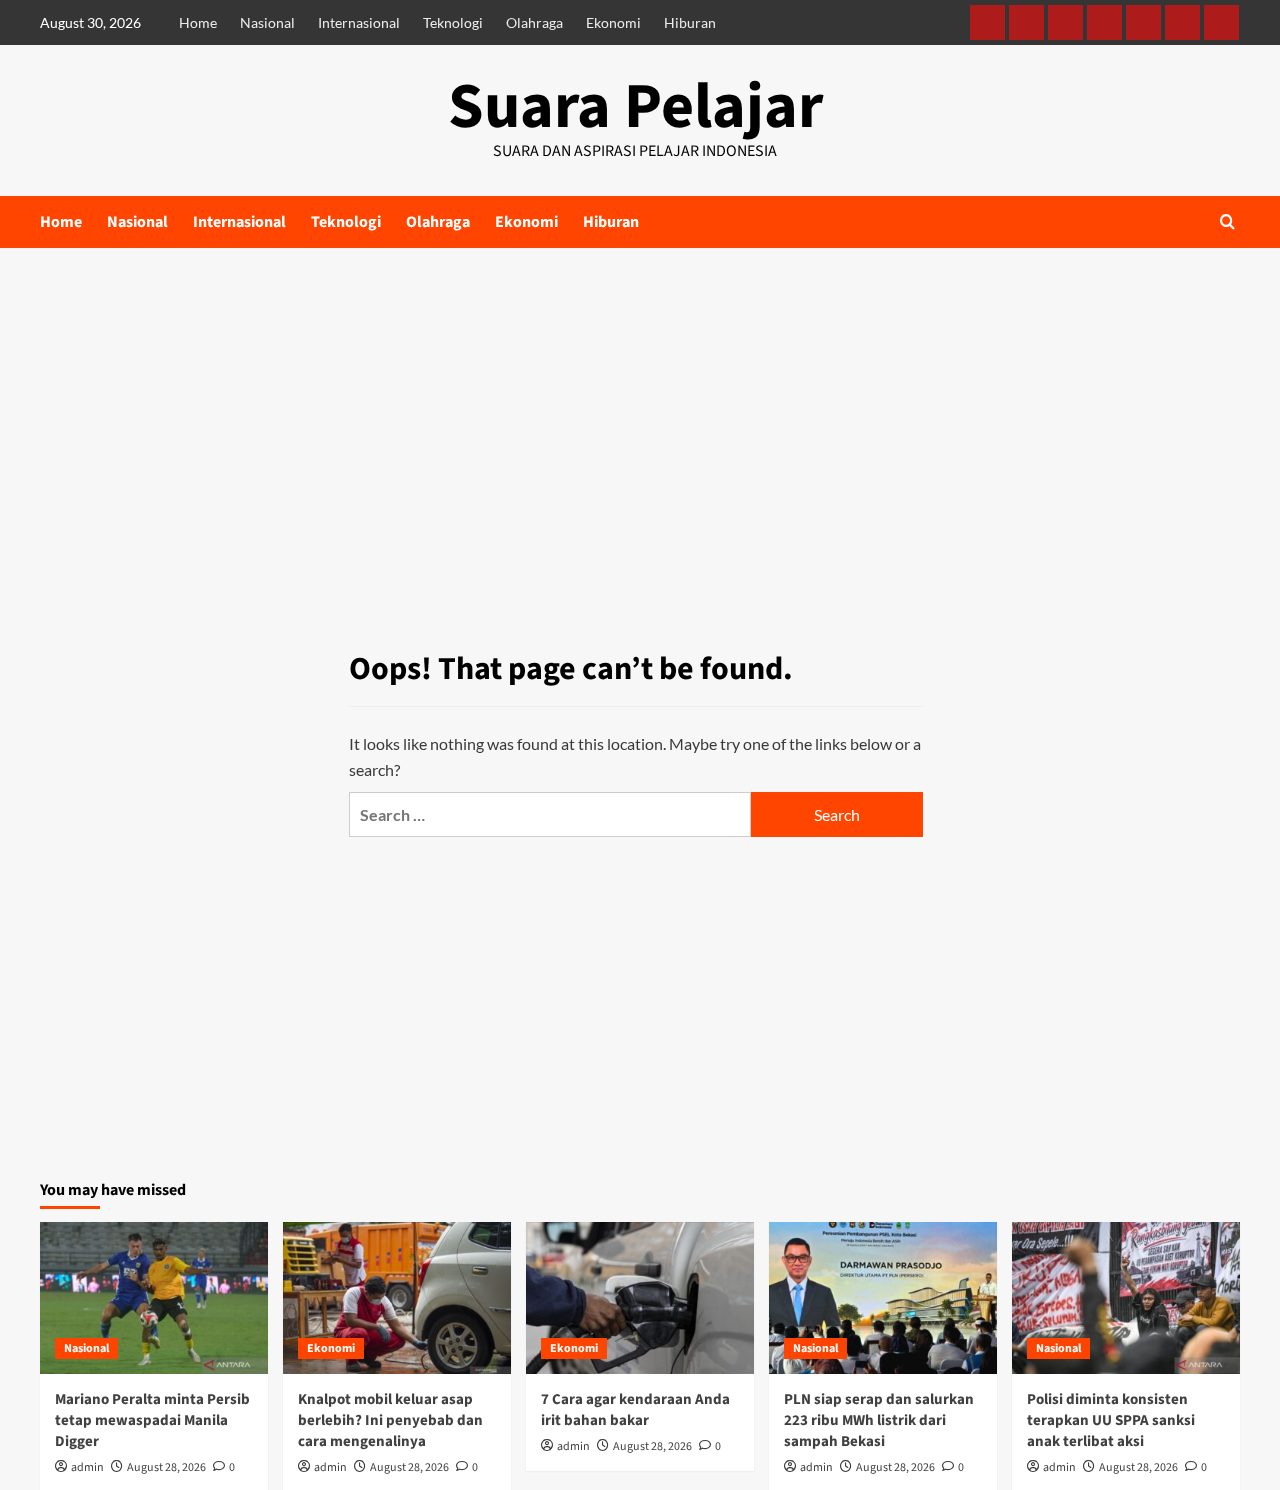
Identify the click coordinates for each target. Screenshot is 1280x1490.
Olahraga (534, 22)
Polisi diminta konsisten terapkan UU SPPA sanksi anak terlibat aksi (1111, 1420)
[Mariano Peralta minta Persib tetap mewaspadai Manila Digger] (154, 1298)
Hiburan (690, 22)
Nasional (267, 22)
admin (87, 1467)
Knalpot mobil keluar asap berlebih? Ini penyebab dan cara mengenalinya (390, 1420)
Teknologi (453, 22)
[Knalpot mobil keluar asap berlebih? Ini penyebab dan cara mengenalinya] (397, 1298)
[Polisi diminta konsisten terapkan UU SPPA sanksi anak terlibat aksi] (1126, 1298)
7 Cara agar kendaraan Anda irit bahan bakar (635, 1410)
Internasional (359, 22)
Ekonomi (613, 22)
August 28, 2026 (166, 1467)
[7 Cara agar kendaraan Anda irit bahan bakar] (640, 1298)
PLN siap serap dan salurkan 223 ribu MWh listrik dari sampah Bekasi (879, 1420)
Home (198, 22)
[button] (1227, 221)
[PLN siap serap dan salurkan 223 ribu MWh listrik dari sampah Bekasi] (883, 1298)
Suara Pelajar (635, 107)
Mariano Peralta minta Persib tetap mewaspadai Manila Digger (152, 1420)
